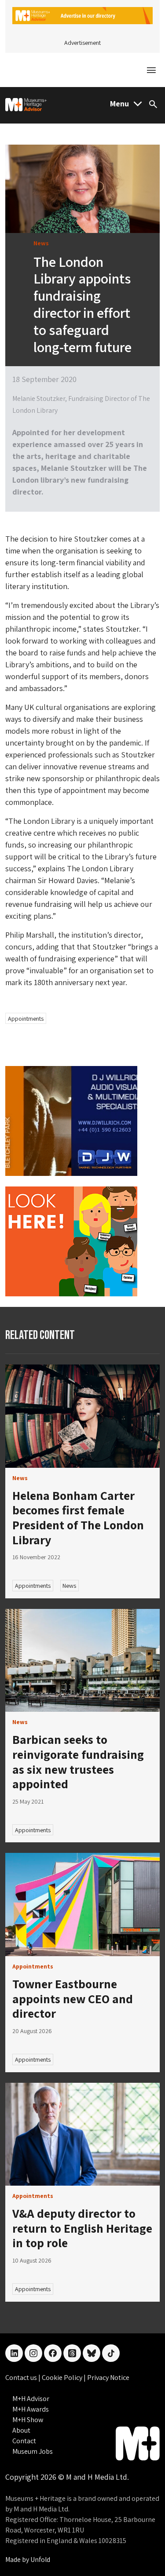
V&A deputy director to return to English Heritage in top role (82, 2228)
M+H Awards (31, 2409)
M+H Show (28, 2420)
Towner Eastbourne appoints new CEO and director (73, 1998)
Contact (24, 2441)
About (21, 2430)
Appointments (26, 1019)
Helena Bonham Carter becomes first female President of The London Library (78, 1517)
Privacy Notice (108, 2378)
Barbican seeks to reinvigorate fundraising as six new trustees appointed (78, 1761)
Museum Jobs (33, 2451)
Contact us (22, 2378)
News (69, 1586)
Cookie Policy (63, 2378)
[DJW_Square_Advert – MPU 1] (71, 1120)
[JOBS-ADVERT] (71, 1241)
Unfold (40, 2560)
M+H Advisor (31, 2399)
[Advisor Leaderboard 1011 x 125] (82, 15)
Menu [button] (119, 104)
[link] (82, 1416)
